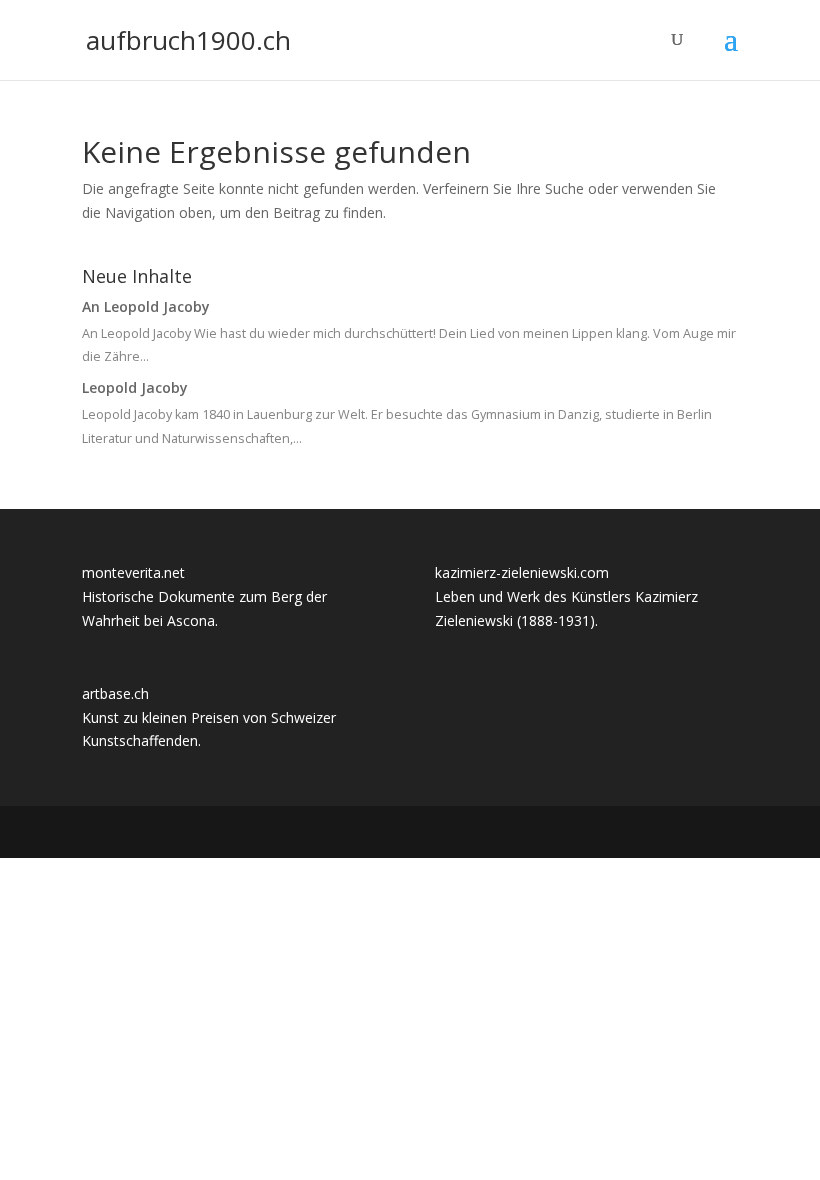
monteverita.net (133, 572)
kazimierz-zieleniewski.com (522, 572)
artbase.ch (115, 693)
